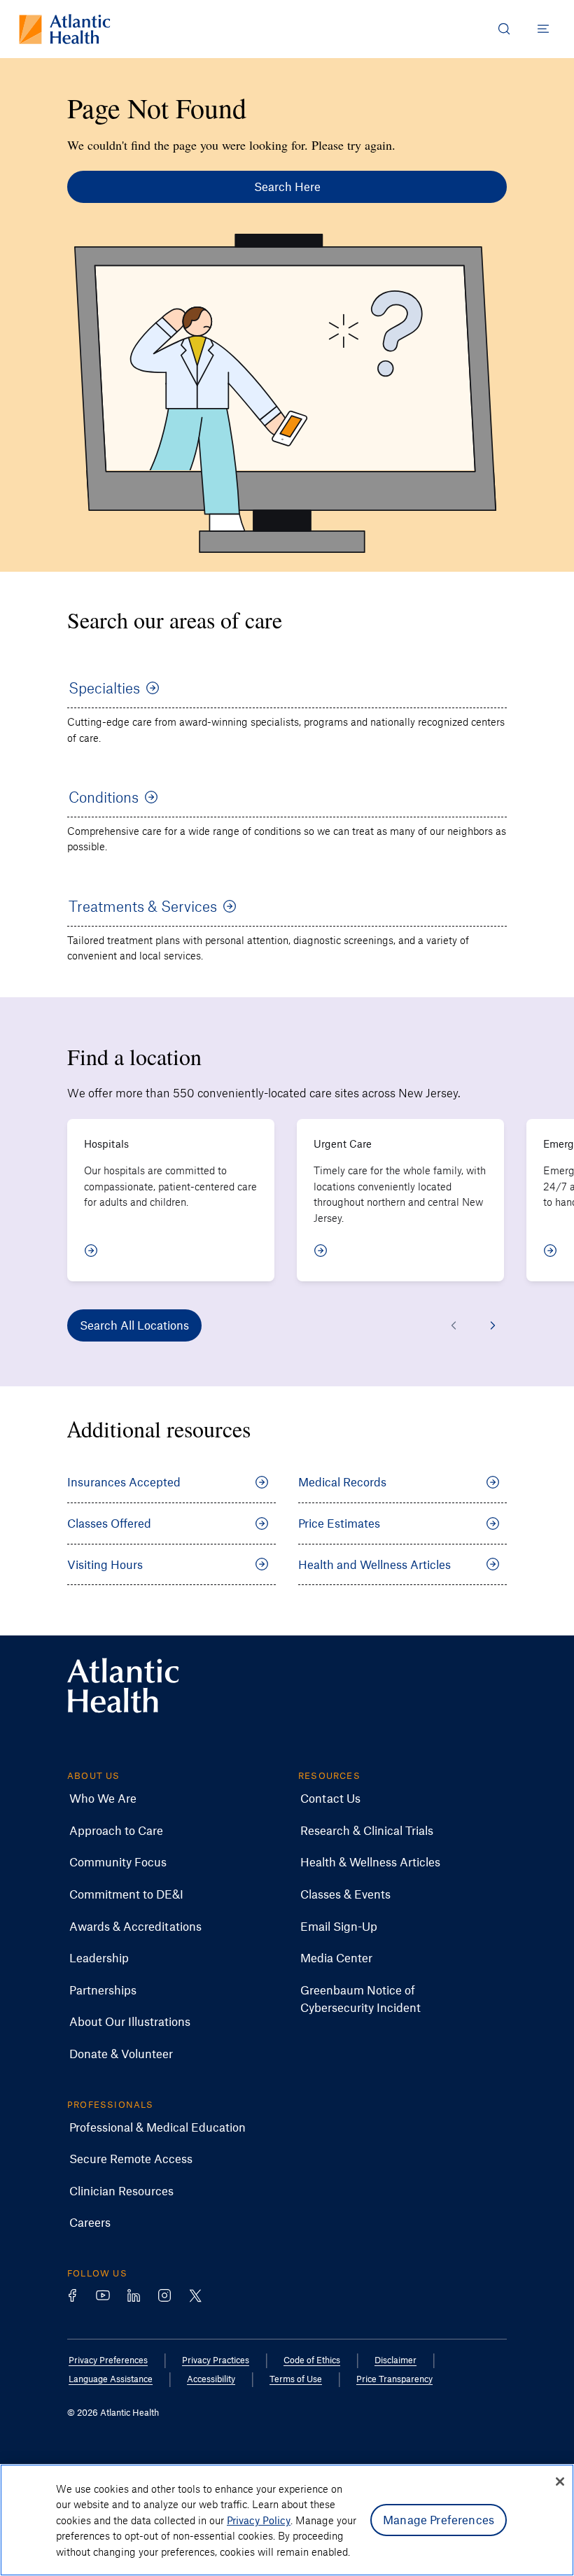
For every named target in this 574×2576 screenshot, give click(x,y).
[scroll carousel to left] (454, 1325)
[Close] (560, 2482)
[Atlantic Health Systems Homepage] (65, 29)
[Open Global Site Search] (504, 29)
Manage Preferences (439, 2519)
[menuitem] (103, 1799)
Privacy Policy (259, 2520)
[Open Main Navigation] (543, 29)
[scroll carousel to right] (493, 1325)
